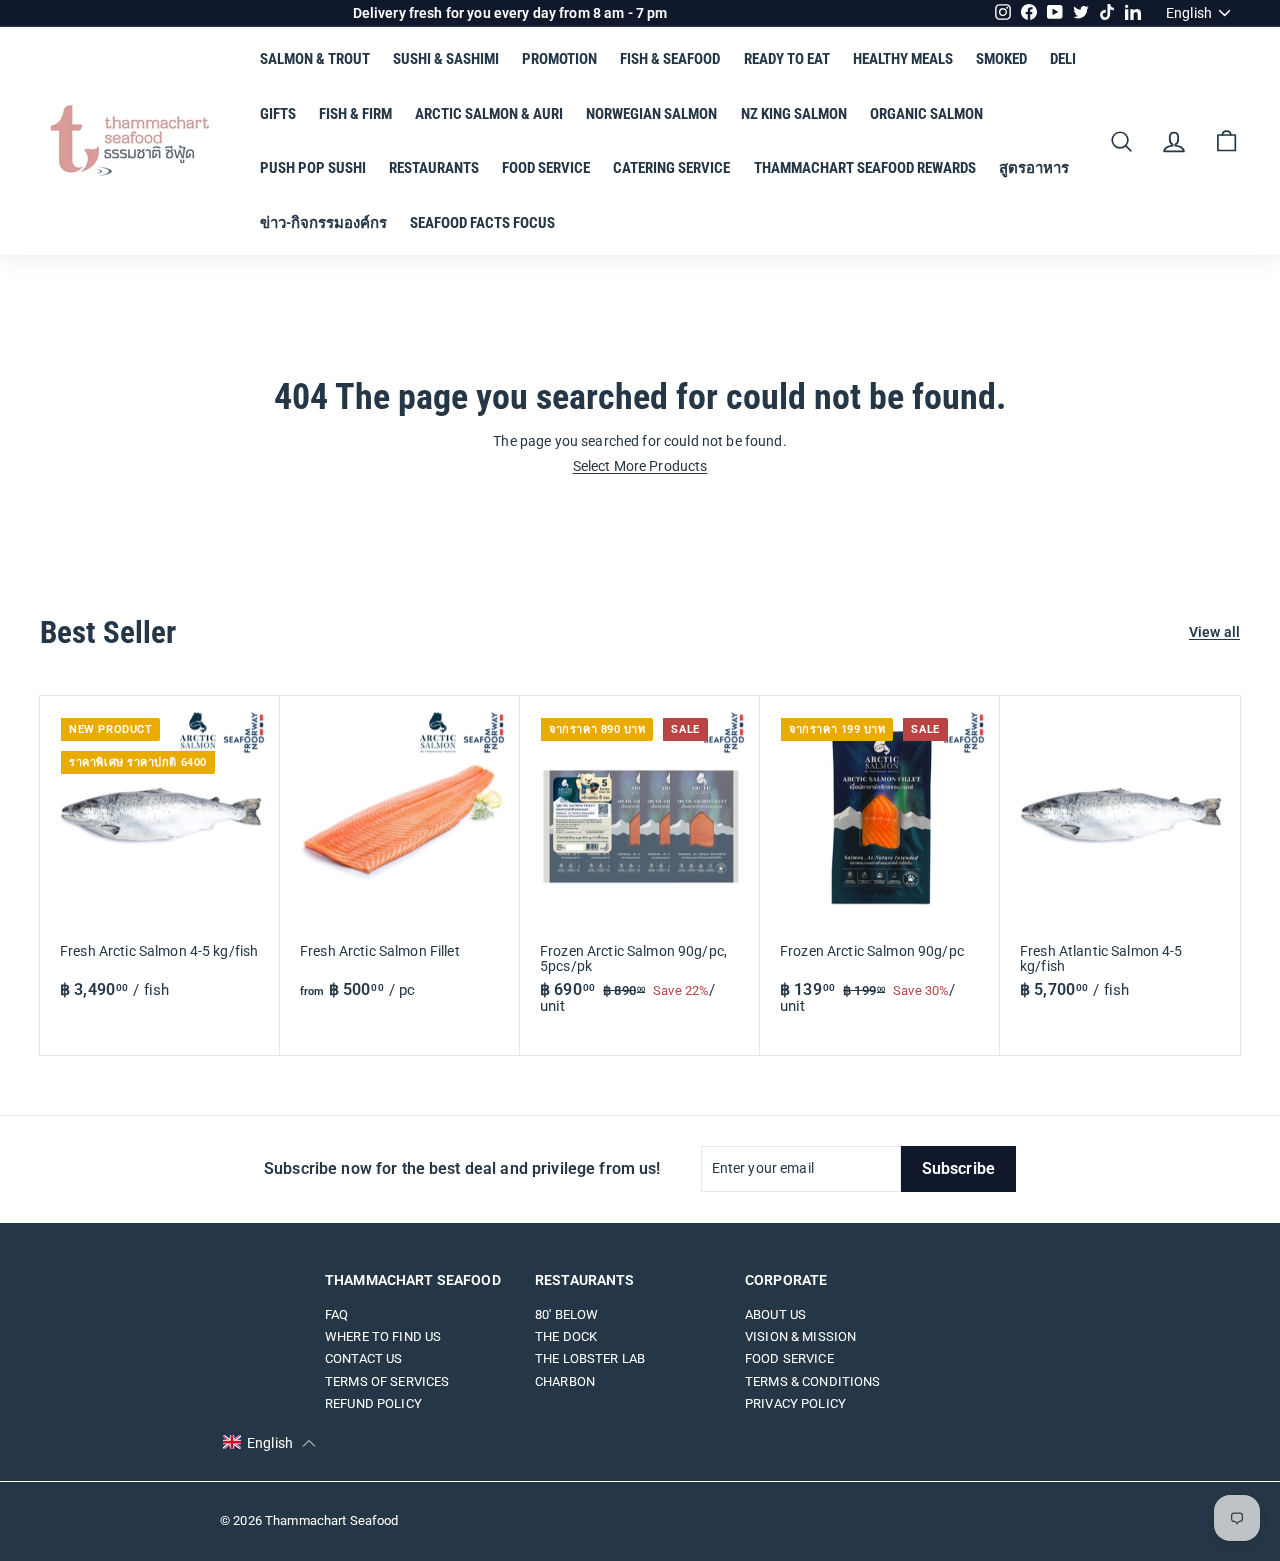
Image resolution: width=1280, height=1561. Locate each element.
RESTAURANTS (434, 168)
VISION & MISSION (800, 1336)
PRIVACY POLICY (795, 1403)
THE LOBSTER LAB (590, 1358)
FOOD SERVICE (546, 168)
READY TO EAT (787, 59)
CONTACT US (363, 1358)
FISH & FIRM (355, 114)
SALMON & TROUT (315, 59)
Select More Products (640, 466)
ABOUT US (775, 1314)
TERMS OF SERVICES (387, 1381)
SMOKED (1001, 59)
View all (1214, 632)
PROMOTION (559, 59)
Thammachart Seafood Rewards (865, 168)
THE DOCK (566, 1336)
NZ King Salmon (794, 114)
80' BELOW (566, 1314)
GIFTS (278, 114)
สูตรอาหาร (1034, 168)
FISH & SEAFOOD (670, 59)
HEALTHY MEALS (903, 59)
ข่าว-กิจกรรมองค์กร (323, 223)
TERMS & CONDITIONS (813, 1381)
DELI (1063, 59)
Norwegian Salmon (651, 114)
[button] (269, 1443)
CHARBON (565, 1381)
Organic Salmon (926, 114)
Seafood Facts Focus (482, 223)
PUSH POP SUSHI (313, 168)
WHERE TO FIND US (383, 1336)
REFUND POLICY (373, 1403)
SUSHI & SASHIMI (446, 59)
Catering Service (671, 168)
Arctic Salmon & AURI (489, 114)
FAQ (336, 1314)
